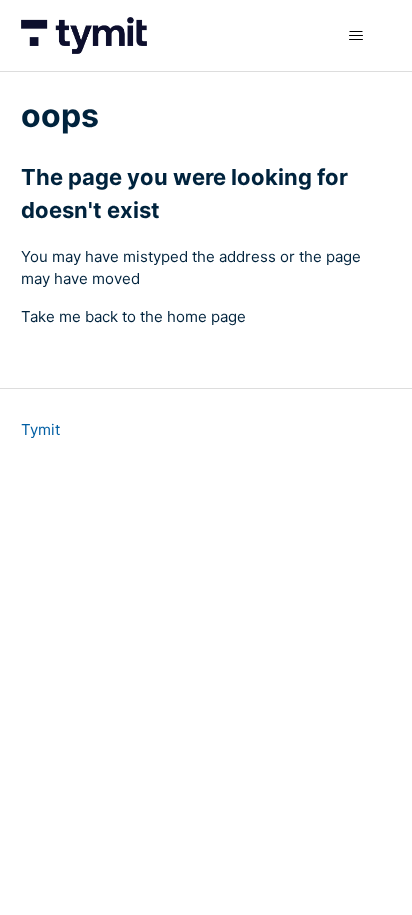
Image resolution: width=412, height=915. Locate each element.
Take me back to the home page (133, 316)
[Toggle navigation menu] (355, 36)
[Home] (84, 35)
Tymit (40, 429)
